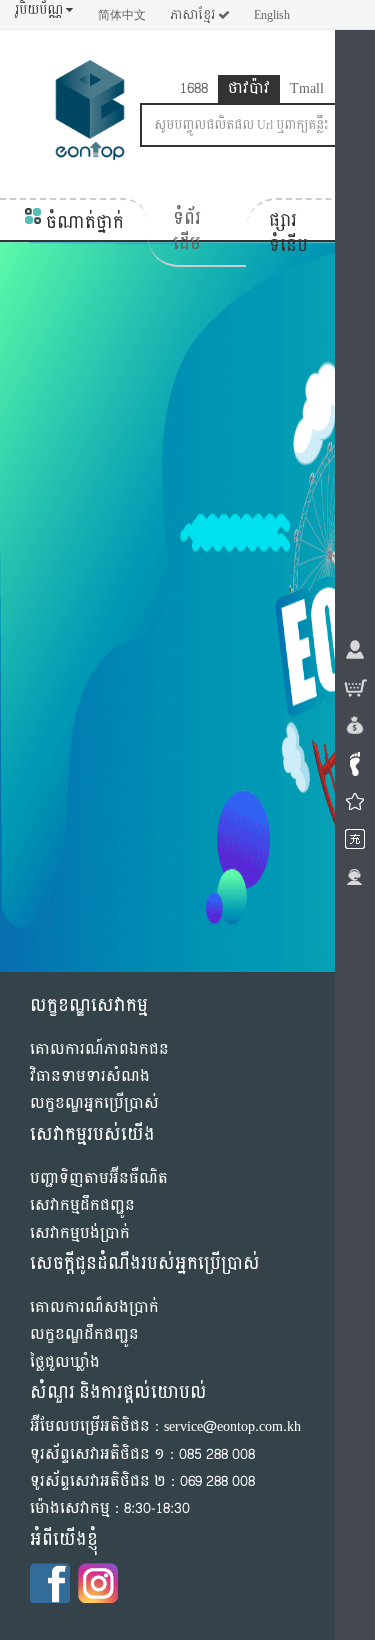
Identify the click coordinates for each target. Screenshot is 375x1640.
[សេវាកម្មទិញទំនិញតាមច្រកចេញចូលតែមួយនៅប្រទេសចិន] (90, 114)
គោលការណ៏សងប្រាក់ (94, 1307)
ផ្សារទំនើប (288, 233)
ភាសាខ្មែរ (194, 15)
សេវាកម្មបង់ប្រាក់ (80, 1233)
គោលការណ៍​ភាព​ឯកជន (99, 1049)
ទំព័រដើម (187, 231)
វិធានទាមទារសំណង (90, 1076)
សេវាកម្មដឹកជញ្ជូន (82, 1205)
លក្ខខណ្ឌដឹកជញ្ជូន (84, 1334)
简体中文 (122, 15)
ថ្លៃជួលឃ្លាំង (65, 1362)
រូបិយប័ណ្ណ (40, 10)
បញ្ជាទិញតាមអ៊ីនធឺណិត (99, 1178)
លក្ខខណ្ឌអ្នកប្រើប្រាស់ (94, 1103)
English (272, 15)
